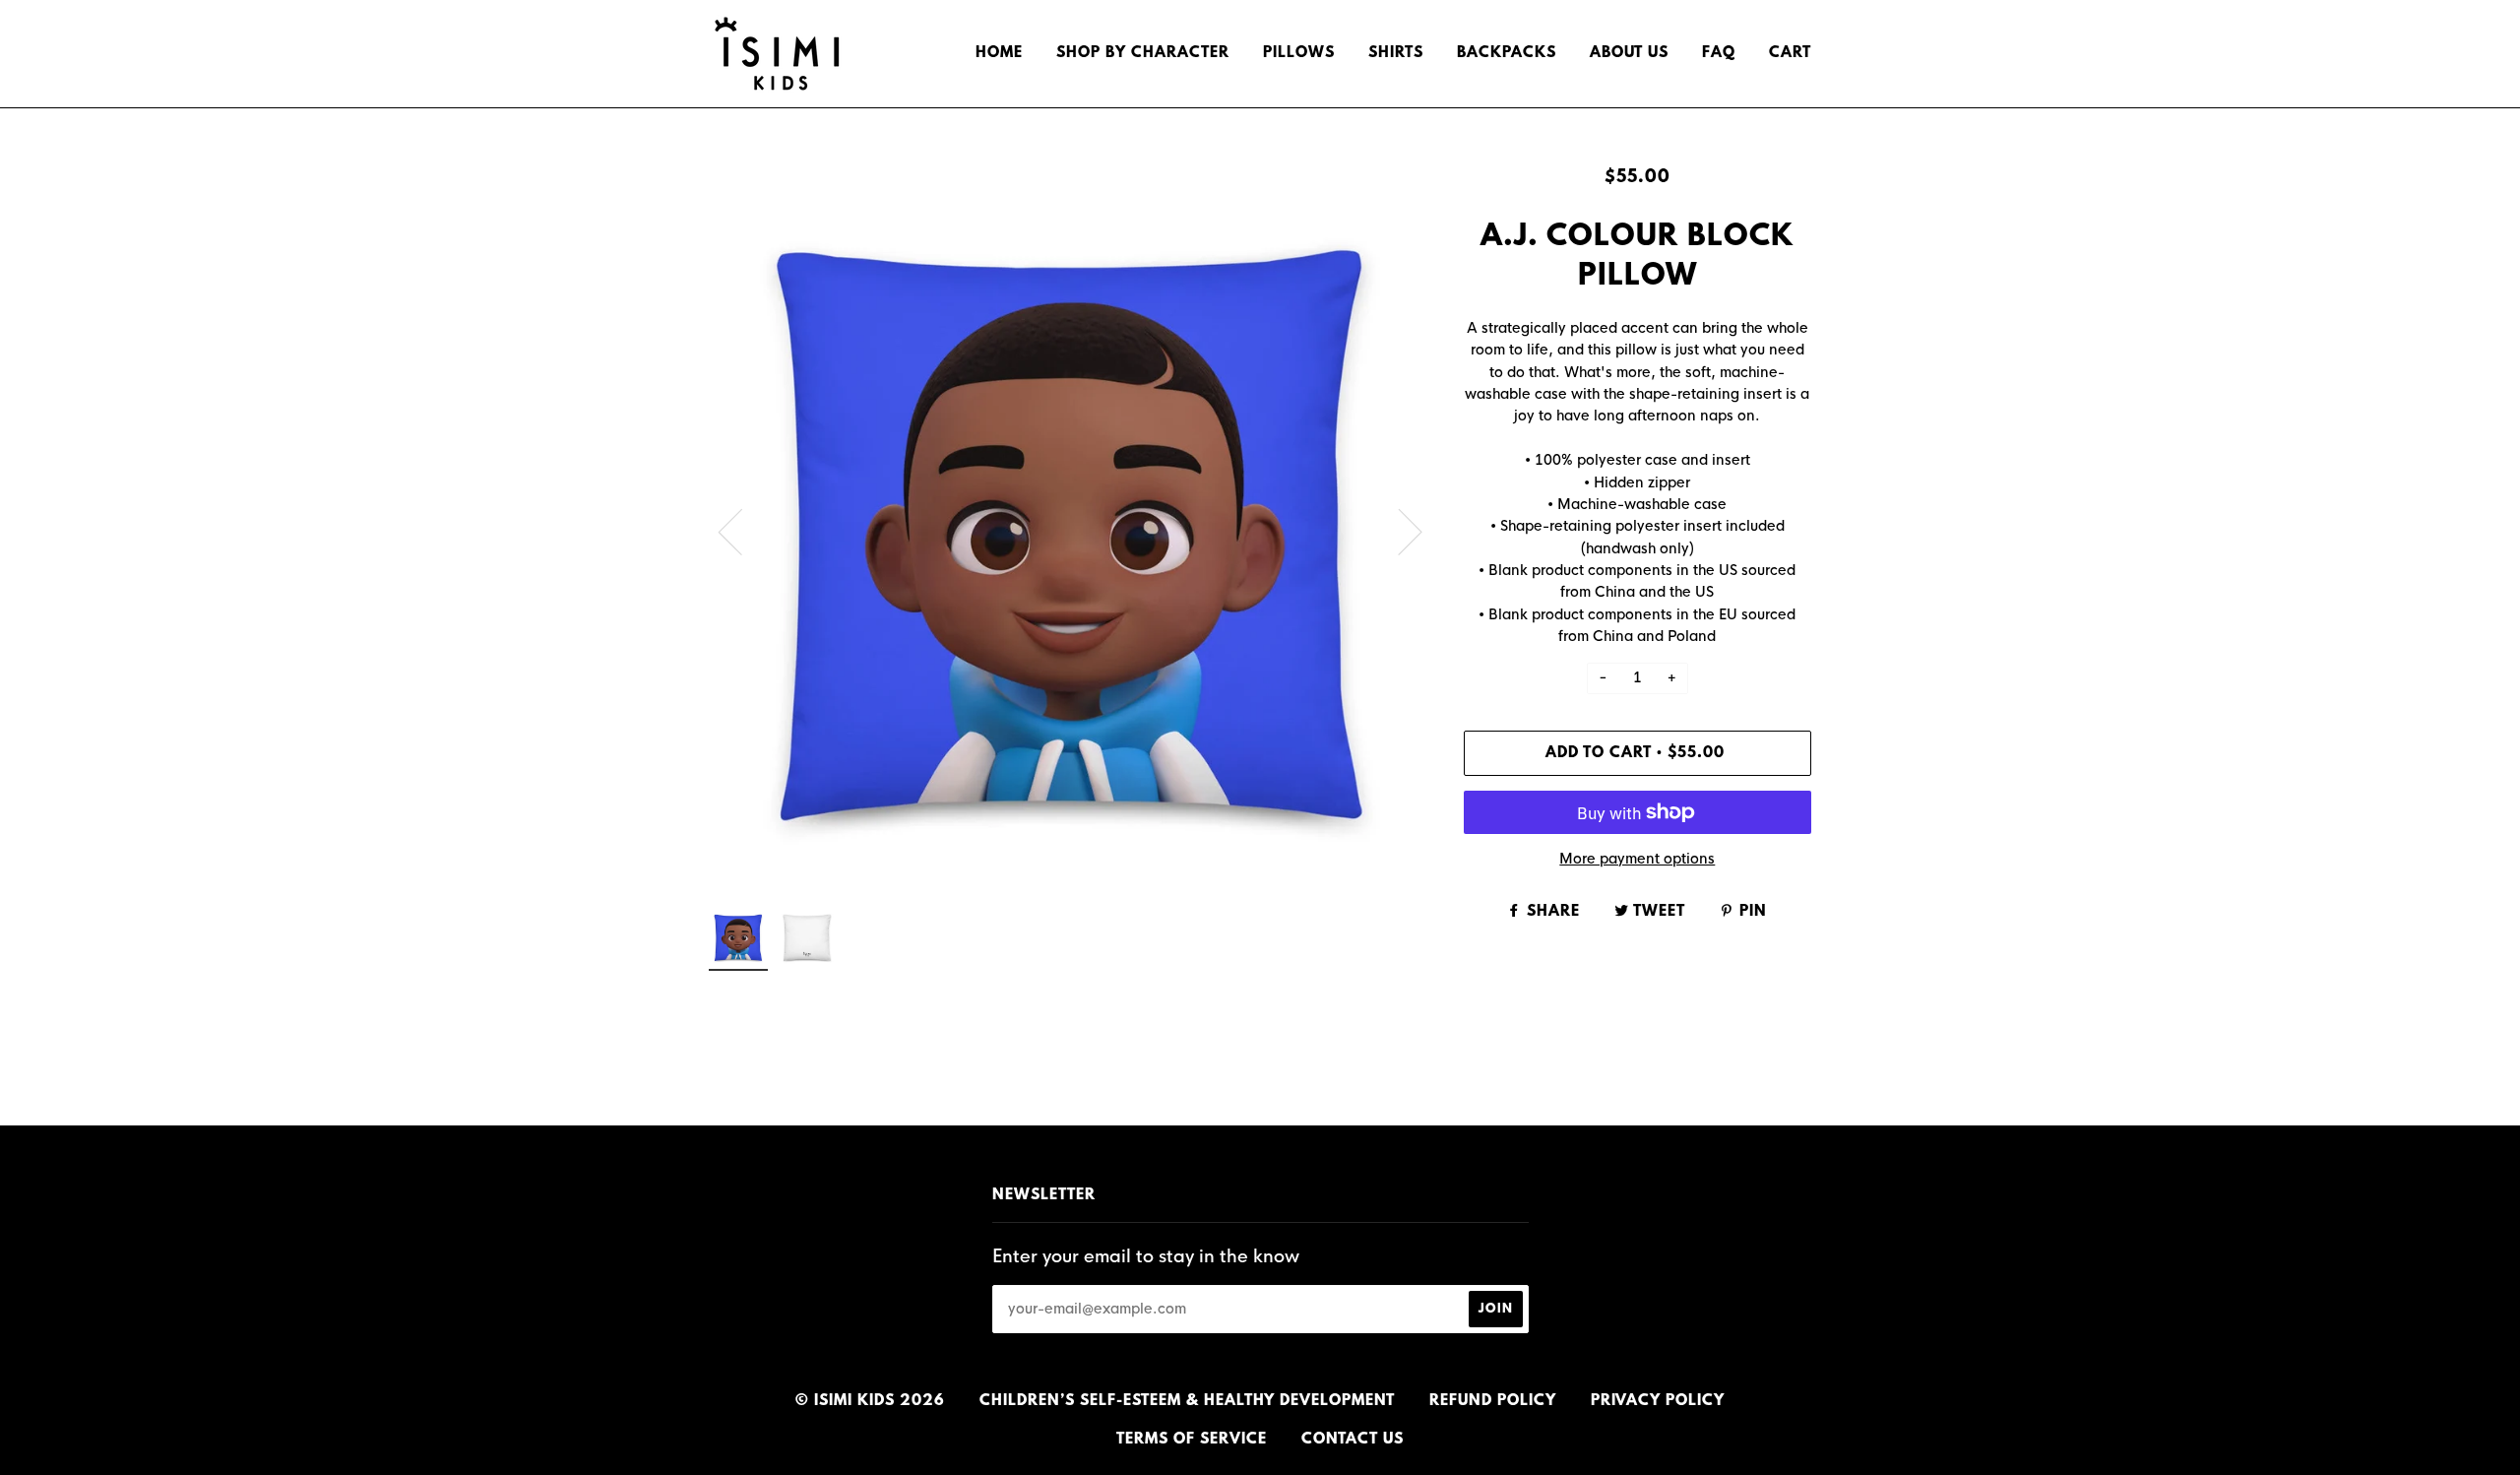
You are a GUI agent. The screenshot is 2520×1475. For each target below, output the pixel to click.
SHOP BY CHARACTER (1143, 53)
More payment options (1637, 859)
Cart (1790, 53)
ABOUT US (1629, 53)
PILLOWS (1299, 53)
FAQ (1719, 53)
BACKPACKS (1507, 53)
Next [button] (1398, 531)
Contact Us (1353, 1440)
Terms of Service (1192, 1440)
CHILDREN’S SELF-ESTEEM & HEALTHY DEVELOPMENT (1187, 1401)
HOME (999, 53)
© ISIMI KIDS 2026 (870, 1401)
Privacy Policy (1658, 1401)
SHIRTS (1396, 53)
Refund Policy (1493, 1401)
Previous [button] (742, 531)
